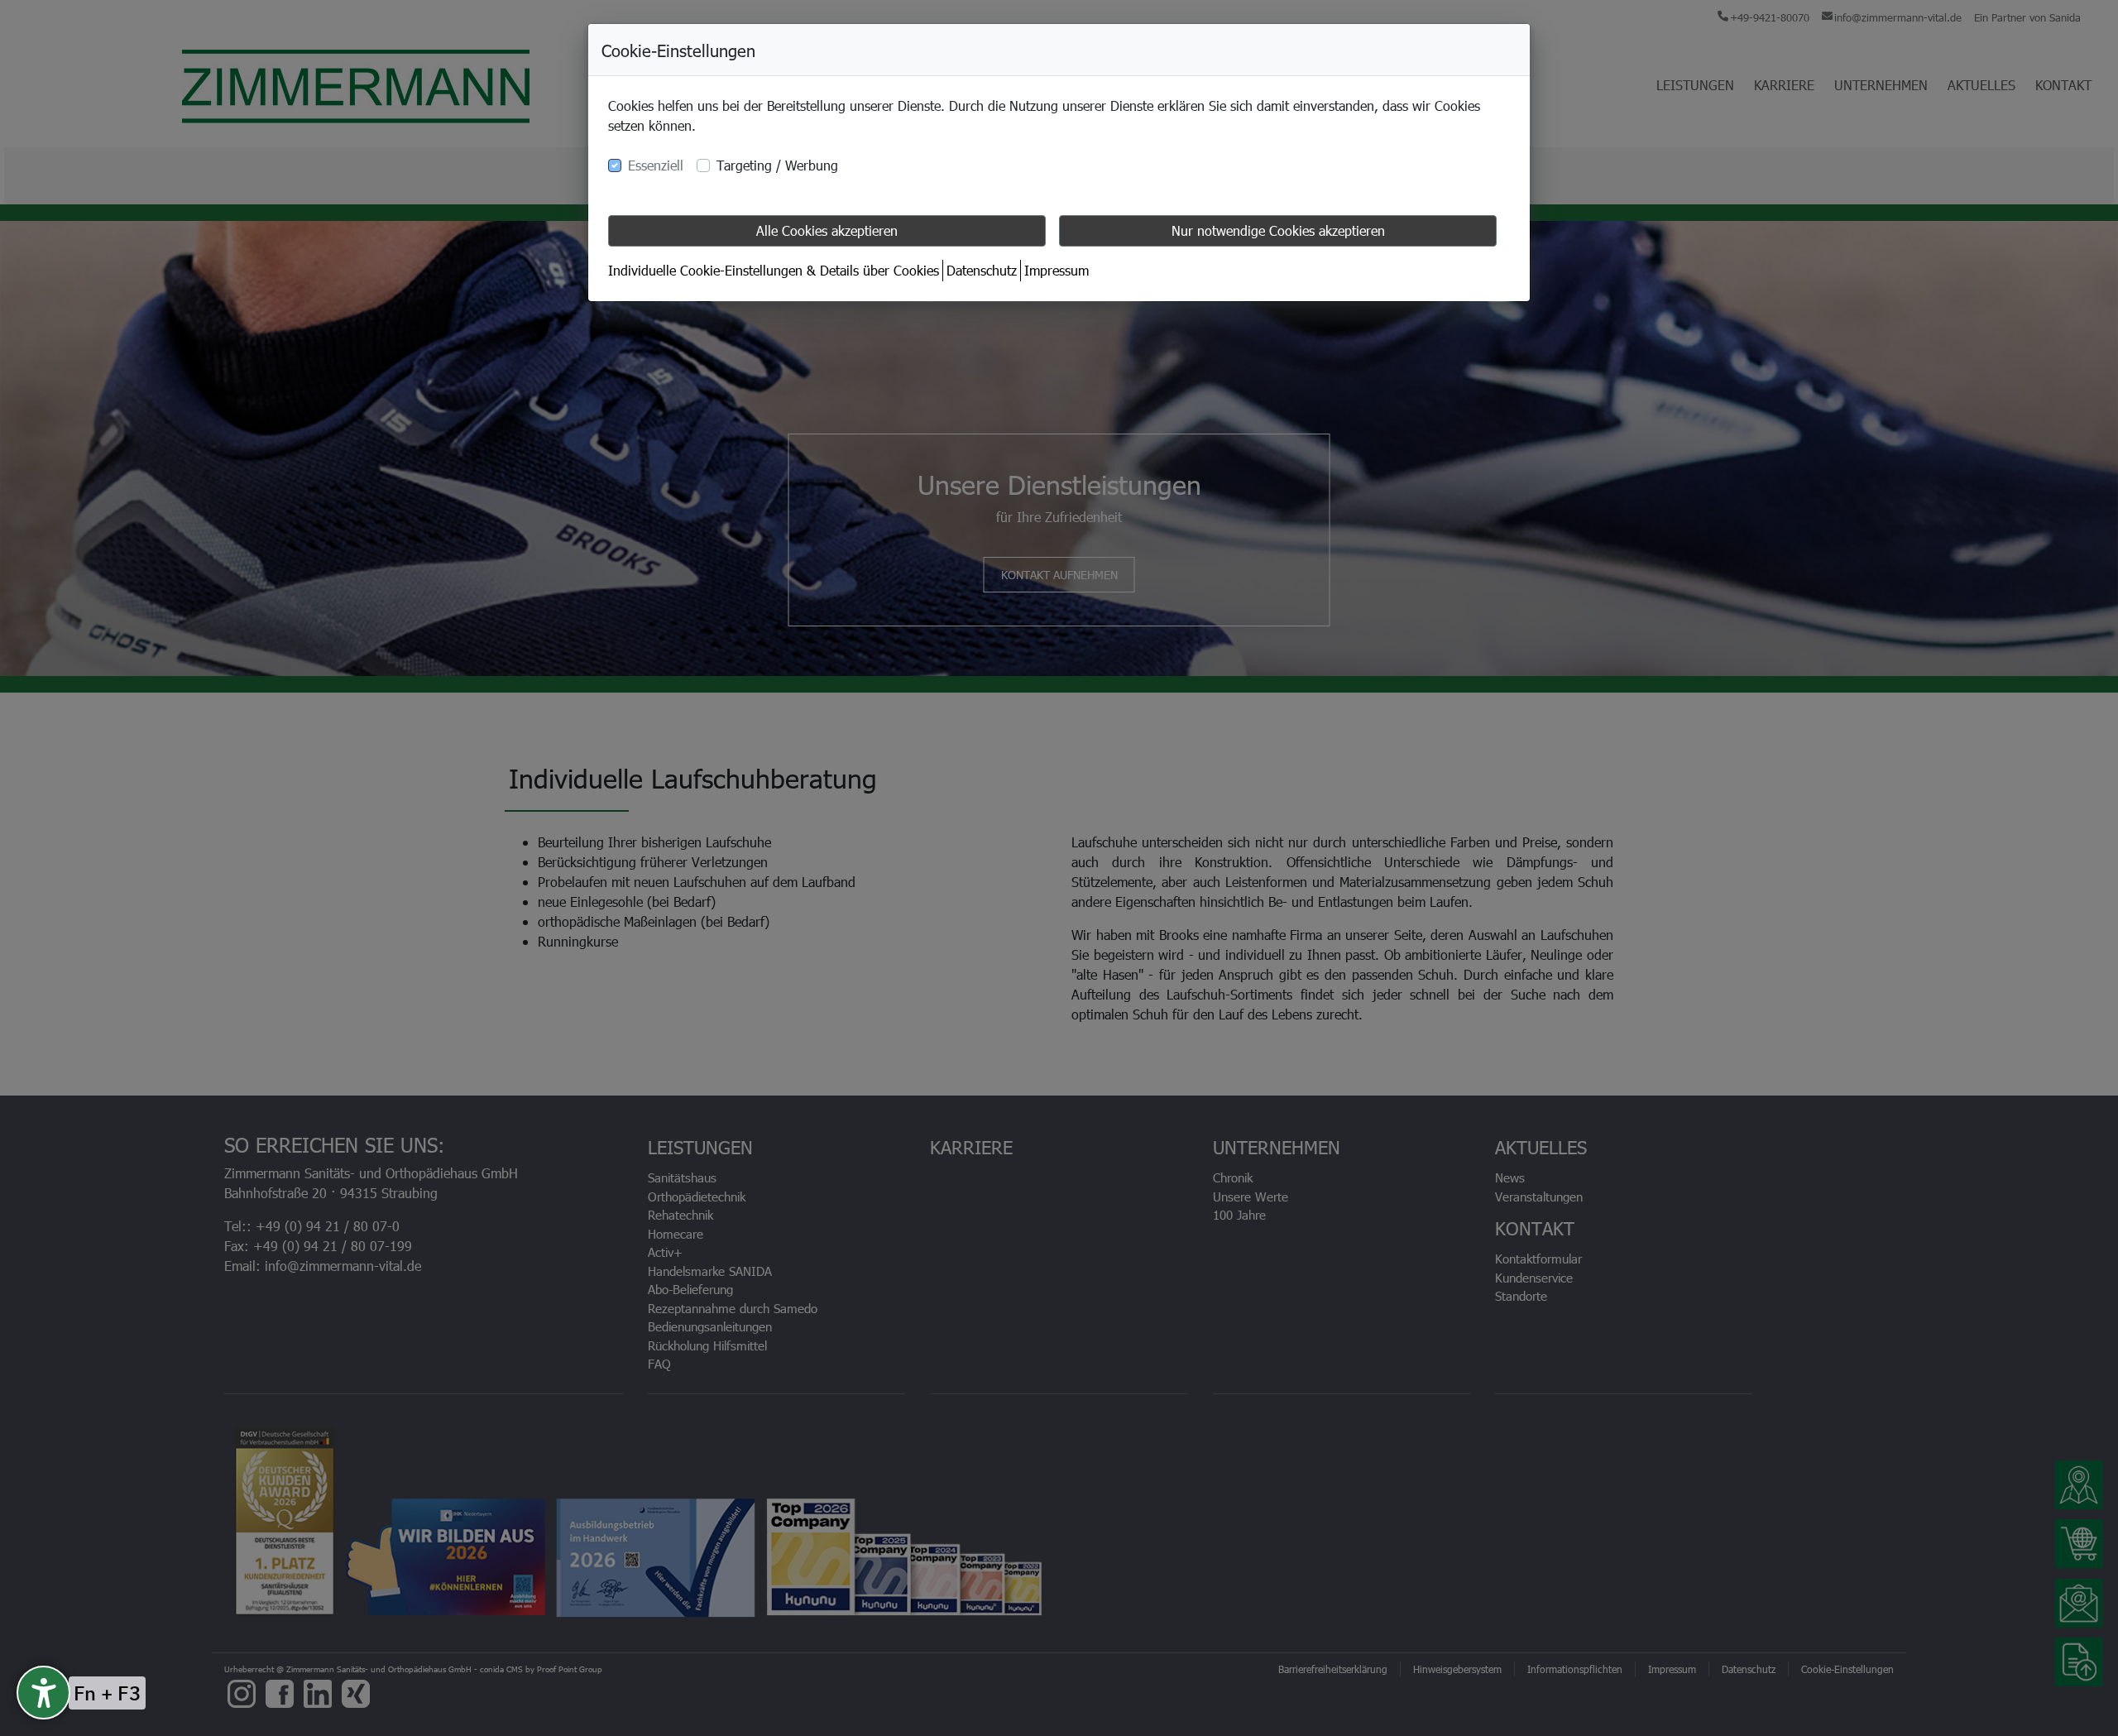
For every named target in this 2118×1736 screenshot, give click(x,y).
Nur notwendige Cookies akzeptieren (1278, 230)
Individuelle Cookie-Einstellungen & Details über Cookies (774, 270)
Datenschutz (982, 270)
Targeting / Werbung (777, 165)
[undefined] (43, 1693)
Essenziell (656, 165)
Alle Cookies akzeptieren (827, 230)
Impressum (1057, 270)
